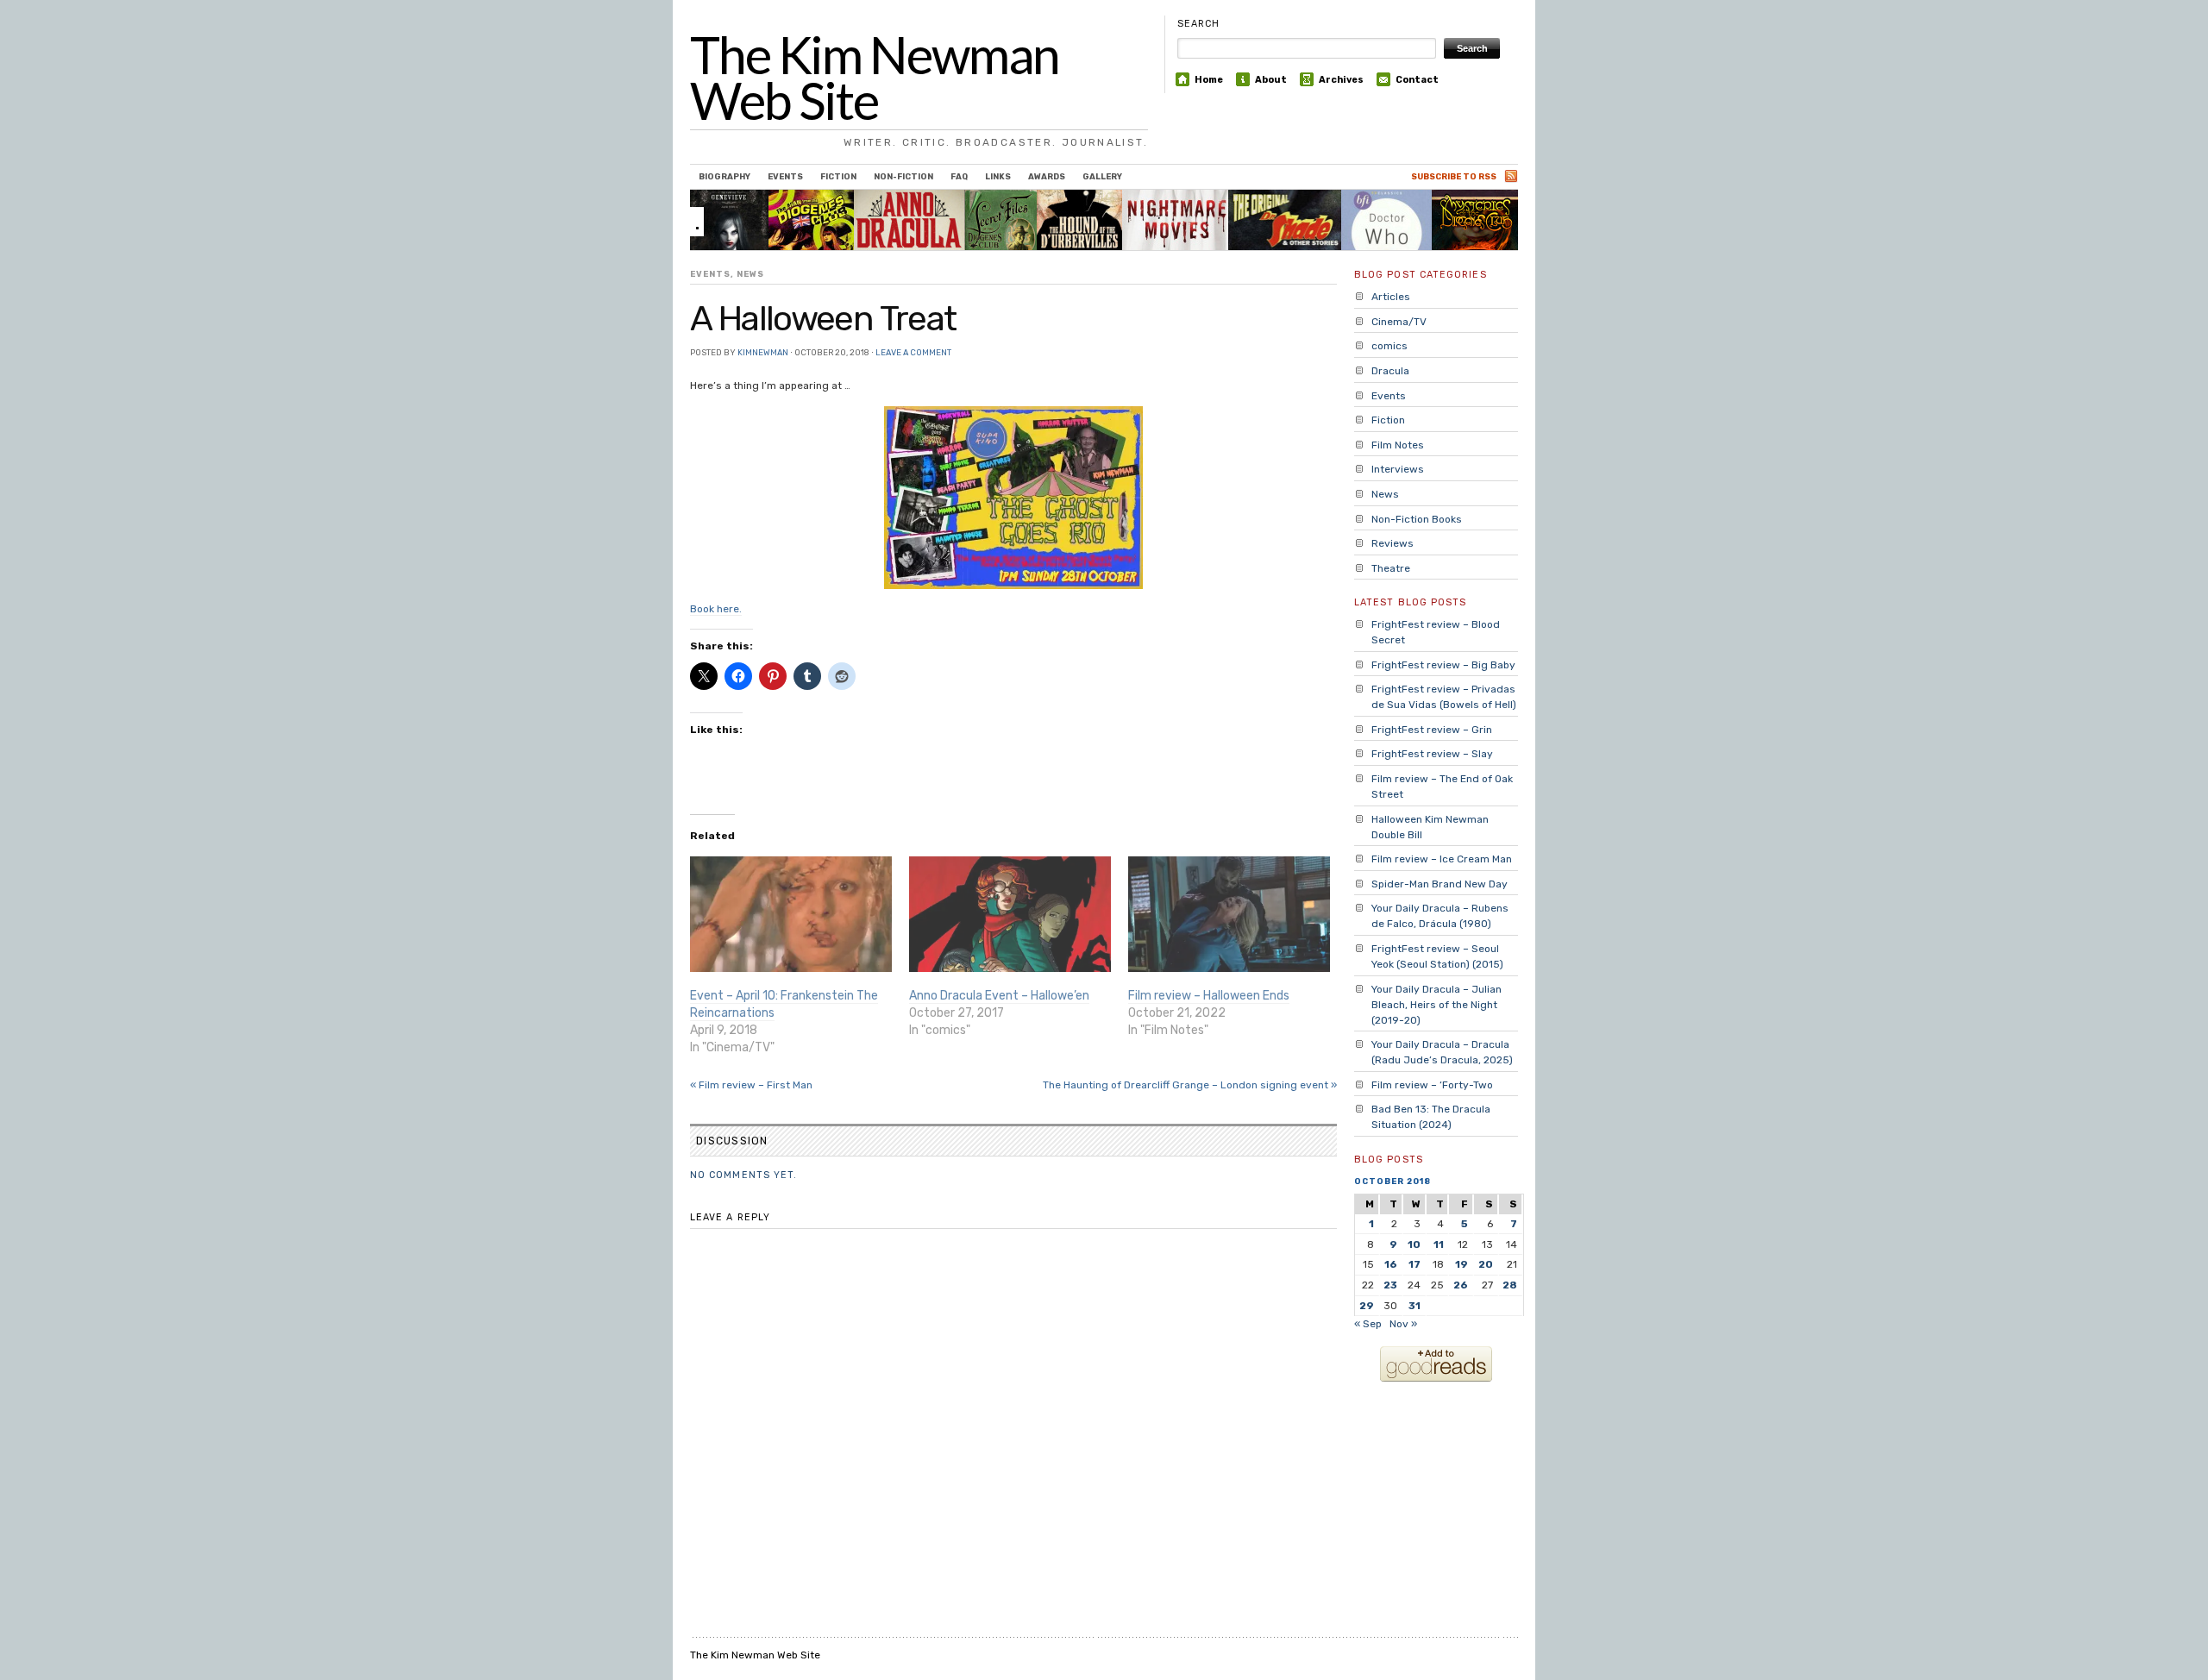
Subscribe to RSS (1454, 176)
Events (785, 176)
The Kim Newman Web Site (875, 78)
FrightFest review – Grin (1432, 730)
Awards (1047, 176)
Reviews (1393, 543)
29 (1367, 1306)
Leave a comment (913, 352)
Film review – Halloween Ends (1209, 996)
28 (1510, 1285)
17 (1414, 1264)
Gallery (1102, 176)
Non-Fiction (903, 176)
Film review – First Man (751, 1085)
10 (1414, 1244)
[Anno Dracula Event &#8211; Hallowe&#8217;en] (1010, 914)
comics (1389, 346)
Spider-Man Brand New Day (1440, 884)
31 (1414, 1306)
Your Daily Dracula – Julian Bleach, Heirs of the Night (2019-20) (1436, 1005)
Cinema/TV (1399, 322)
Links (998, 176)
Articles (1391, 297)
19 (1462, 1264)
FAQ (959, 176)
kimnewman (763, 352)
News (750, 274)
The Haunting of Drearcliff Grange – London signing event (1190, 1085)
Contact (1417, 80)
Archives (1341, 80)
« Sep (1368, 1324)
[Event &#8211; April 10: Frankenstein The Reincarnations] (791, 914)
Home (1209, 80)
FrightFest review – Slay (1432, 754)
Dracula (1390, 371)
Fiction (838, 176)
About (1271, 80)
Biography (724, 176)
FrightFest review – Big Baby (1443, 665)
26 (1461, 1285)
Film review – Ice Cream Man (1442, 859)
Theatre (1391, 568)
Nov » (1403, 1324)
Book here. (716, 609)
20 (1486, 1264)
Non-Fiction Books (1417, 519)
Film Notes (1398, 445)
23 (1390, 1285)
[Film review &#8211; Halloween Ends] (1229, 914)
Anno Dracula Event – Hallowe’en (999, 996)
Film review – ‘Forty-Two (1432, 1085)
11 (1439, 1244)
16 (1391, 1264)
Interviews (1398, 469)
